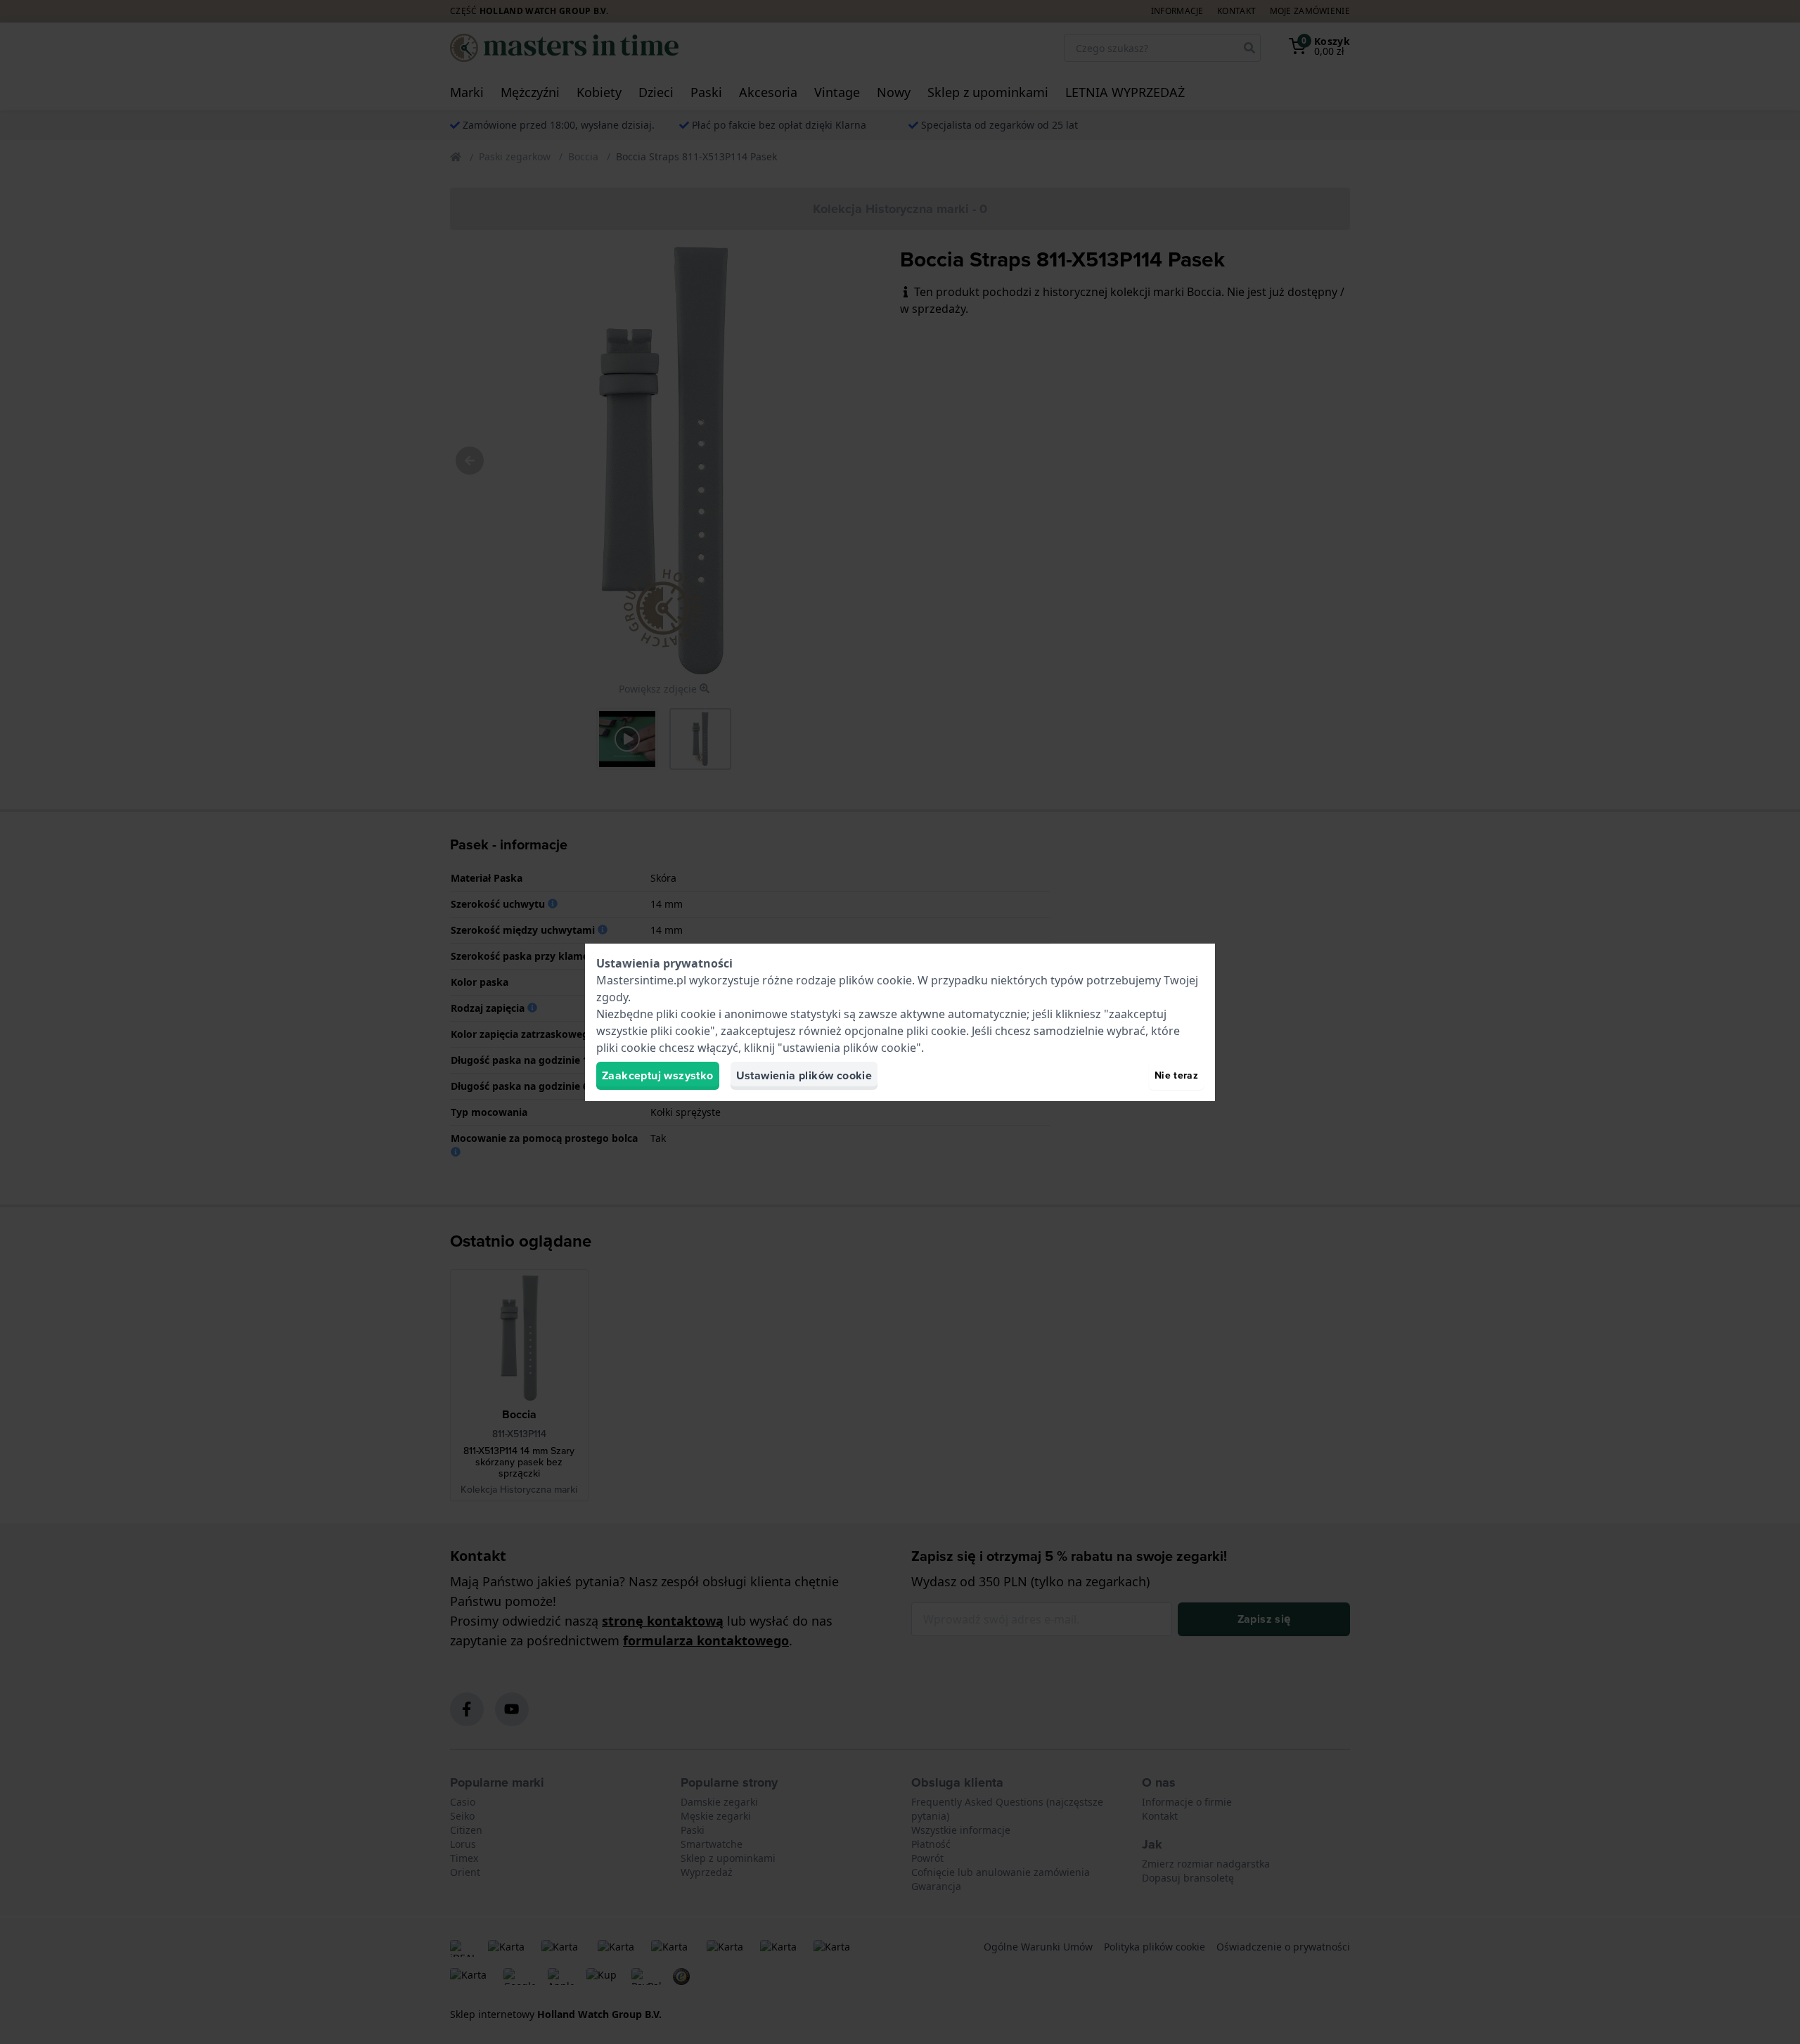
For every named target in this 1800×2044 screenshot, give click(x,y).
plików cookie (875, 980)
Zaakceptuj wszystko (658, 1075)
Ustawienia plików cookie (804, 1075)
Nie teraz (1176, 1075)
